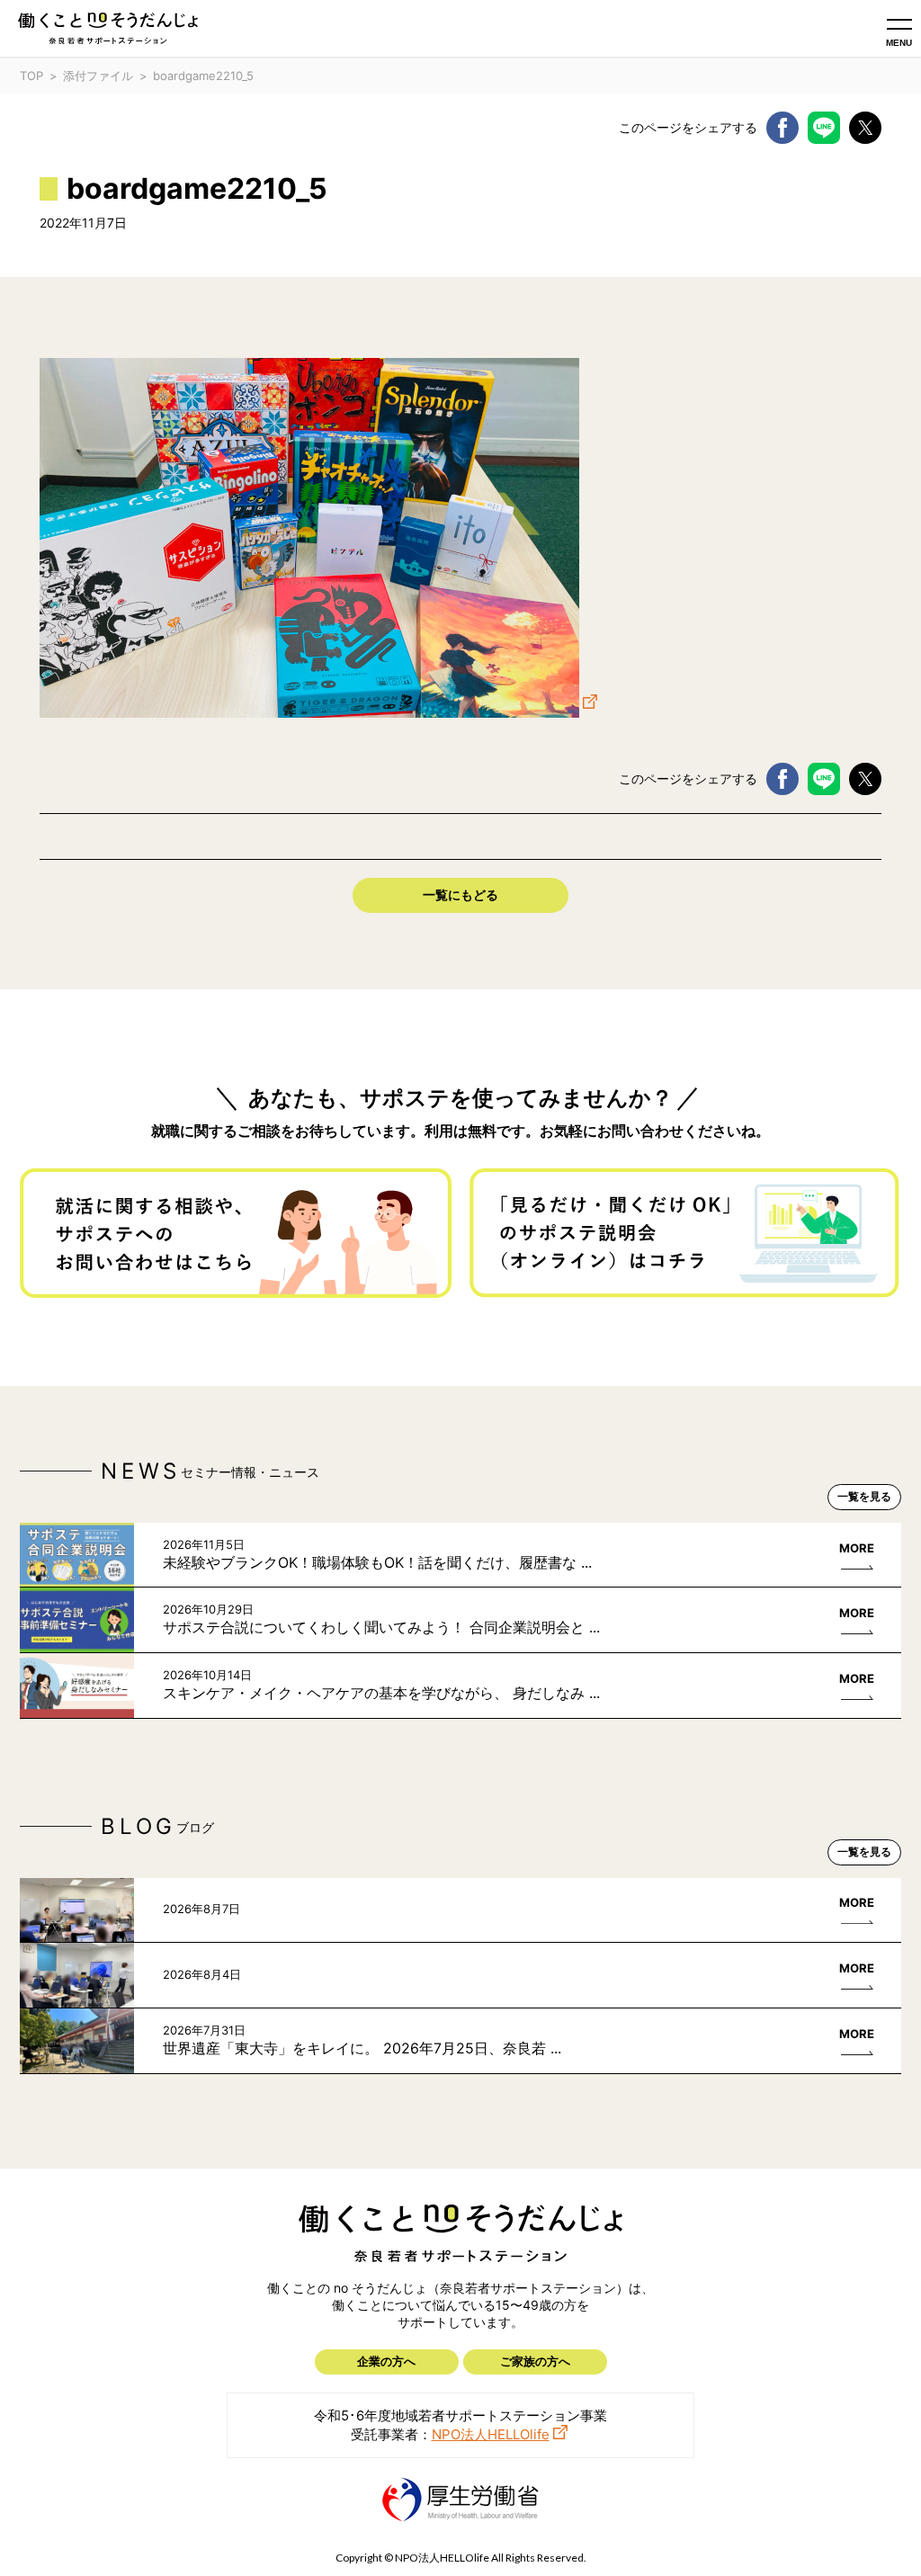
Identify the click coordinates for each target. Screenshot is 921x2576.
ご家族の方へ (535, 2361)
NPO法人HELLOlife (491, 2434)
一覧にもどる (460, 894)
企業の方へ (386, 2361)
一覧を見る (864, 1496)
